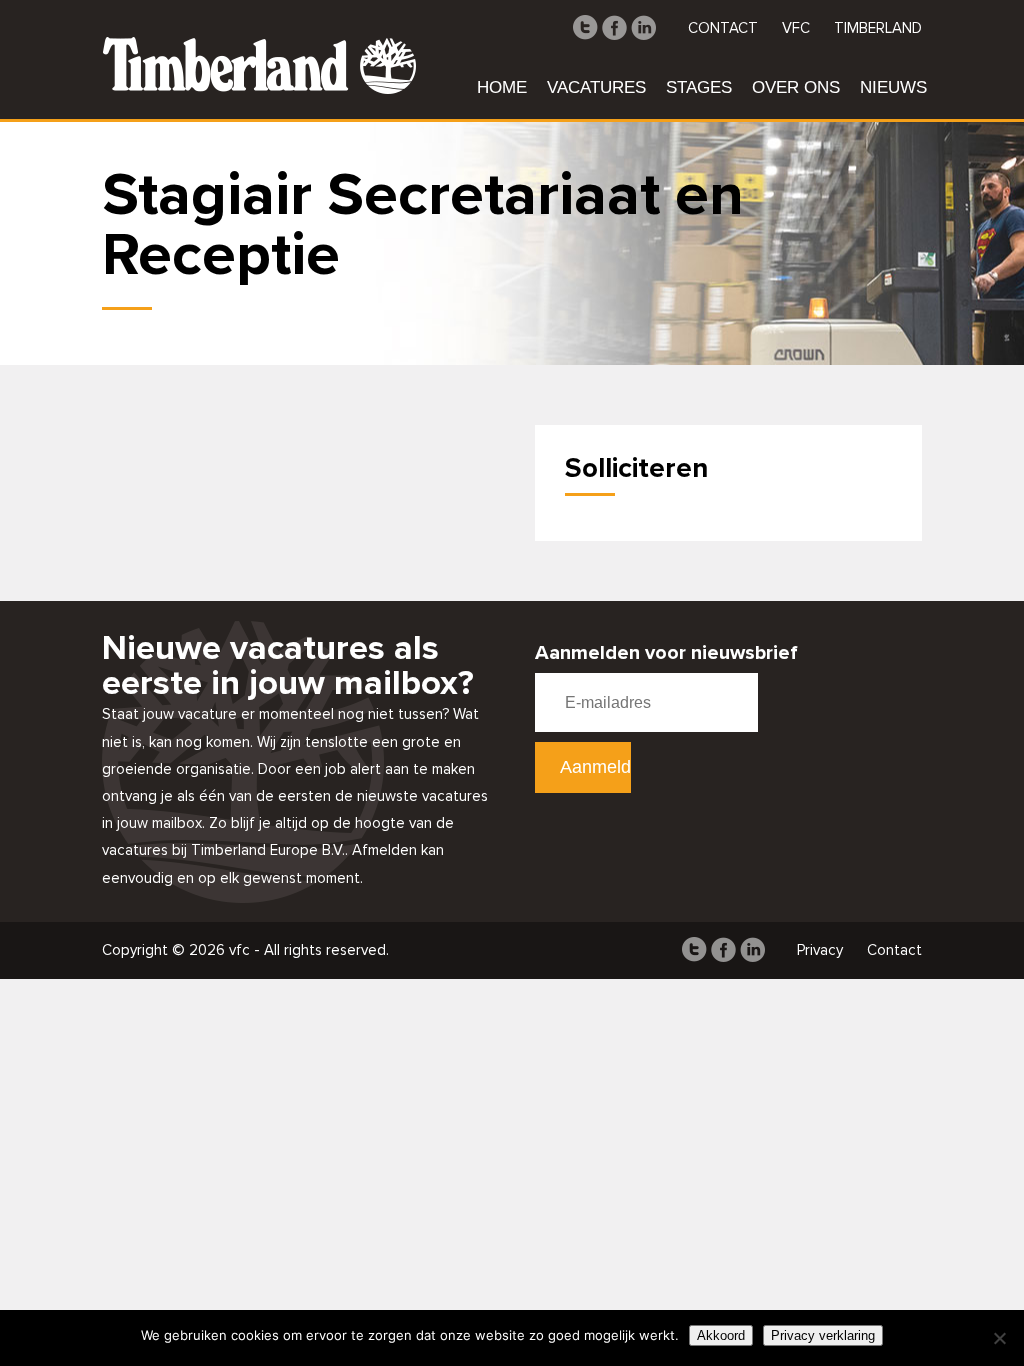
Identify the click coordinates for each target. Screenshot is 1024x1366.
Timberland (878, 28)
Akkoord (721, 1335)
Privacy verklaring (823, 1335)
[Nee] (999, 1338)
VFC (796, 28)
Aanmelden (596, 767)
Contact (723, 28)
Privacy (820, 950)
